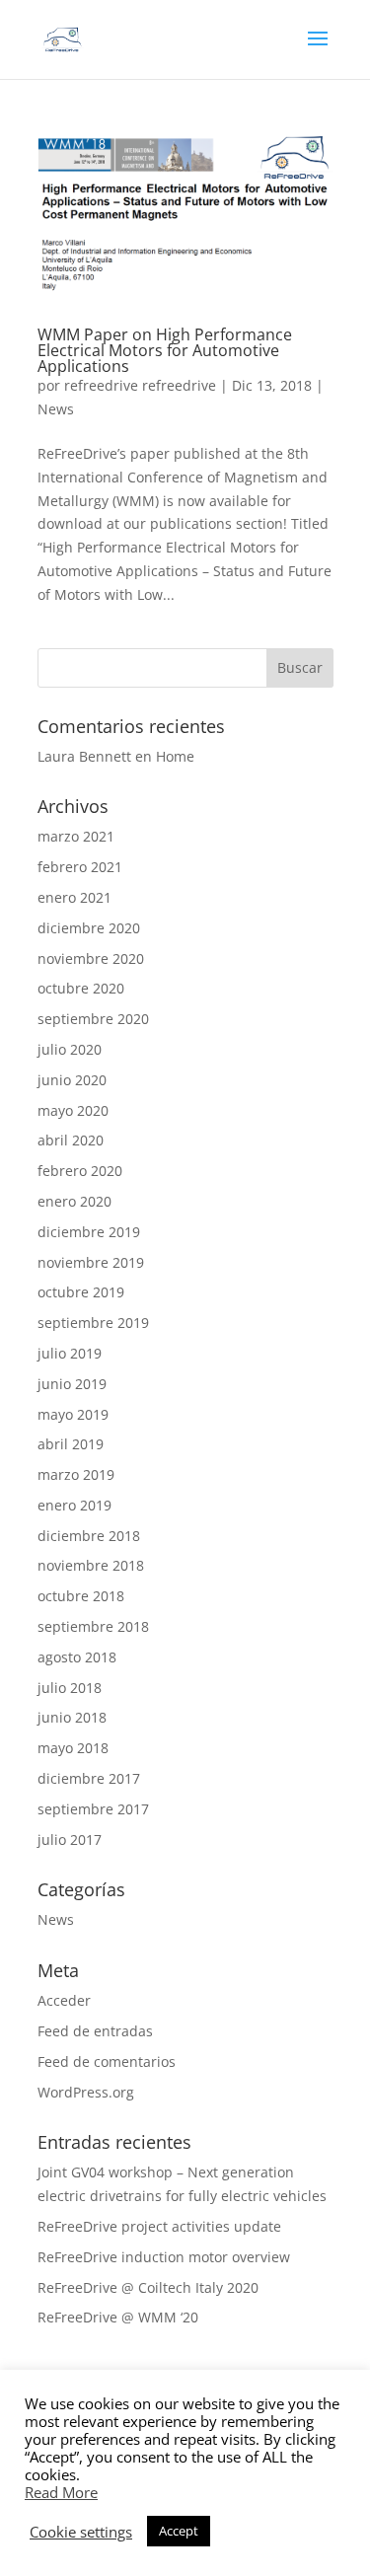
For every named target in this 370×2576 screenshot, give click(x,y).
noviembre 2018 (91, 1565)
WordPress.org (86, 2092)
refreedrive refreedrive (140, 385)
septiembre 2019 (93, 1323)
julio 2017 (70, 1840)
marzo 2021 (76, 836)
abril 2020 (71, 1140)
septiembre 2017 (93, 1809)
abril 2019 (71, 1444)
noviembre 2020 (91, 958)
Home (175, 756)
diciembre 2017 (89, 1778)
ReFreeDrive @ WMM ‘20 (118, 2317)
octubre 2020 (81, 988)
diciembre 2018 (89, 1536)
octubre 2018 (81, 1596)
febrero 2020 (80, 1171)
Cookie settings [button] (81, 2532)
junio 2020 (72, 1080)
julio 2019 (70, 1353)
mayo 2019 (73, 1414)
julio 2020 (70, 1049)
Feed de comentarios (107, 2061)
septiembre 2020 (93, 1019)
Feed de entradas (95, 2031)
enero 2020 (74, 1201)
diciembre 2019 (89, 1232)
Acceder (64, 2000)
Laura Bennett (84, 756)
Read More (61, 2492)
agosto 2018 (77, 1657)
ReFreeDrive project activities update (159, 2226)
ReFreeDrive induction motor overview (164, 2257)
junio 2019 (72, 1384)
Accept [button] (179, 2531)
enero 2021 (74, 897)
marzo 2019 (76, 1474)
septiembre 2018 (93, 1626)
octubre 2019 (81, 1292)
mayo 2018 (73, 1748)
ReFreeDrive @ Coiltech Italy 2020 (148, 2287)
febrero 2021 (80, 867)
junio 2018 (72, 1717)
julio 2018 (70, 1688)
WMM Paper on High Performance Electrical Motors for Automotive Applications (165, 350)
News (56, 409)
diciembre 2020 (89, 928)
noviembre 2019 (91, 1262)
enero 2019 (74, 1505)
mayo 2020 (73, 1110)
